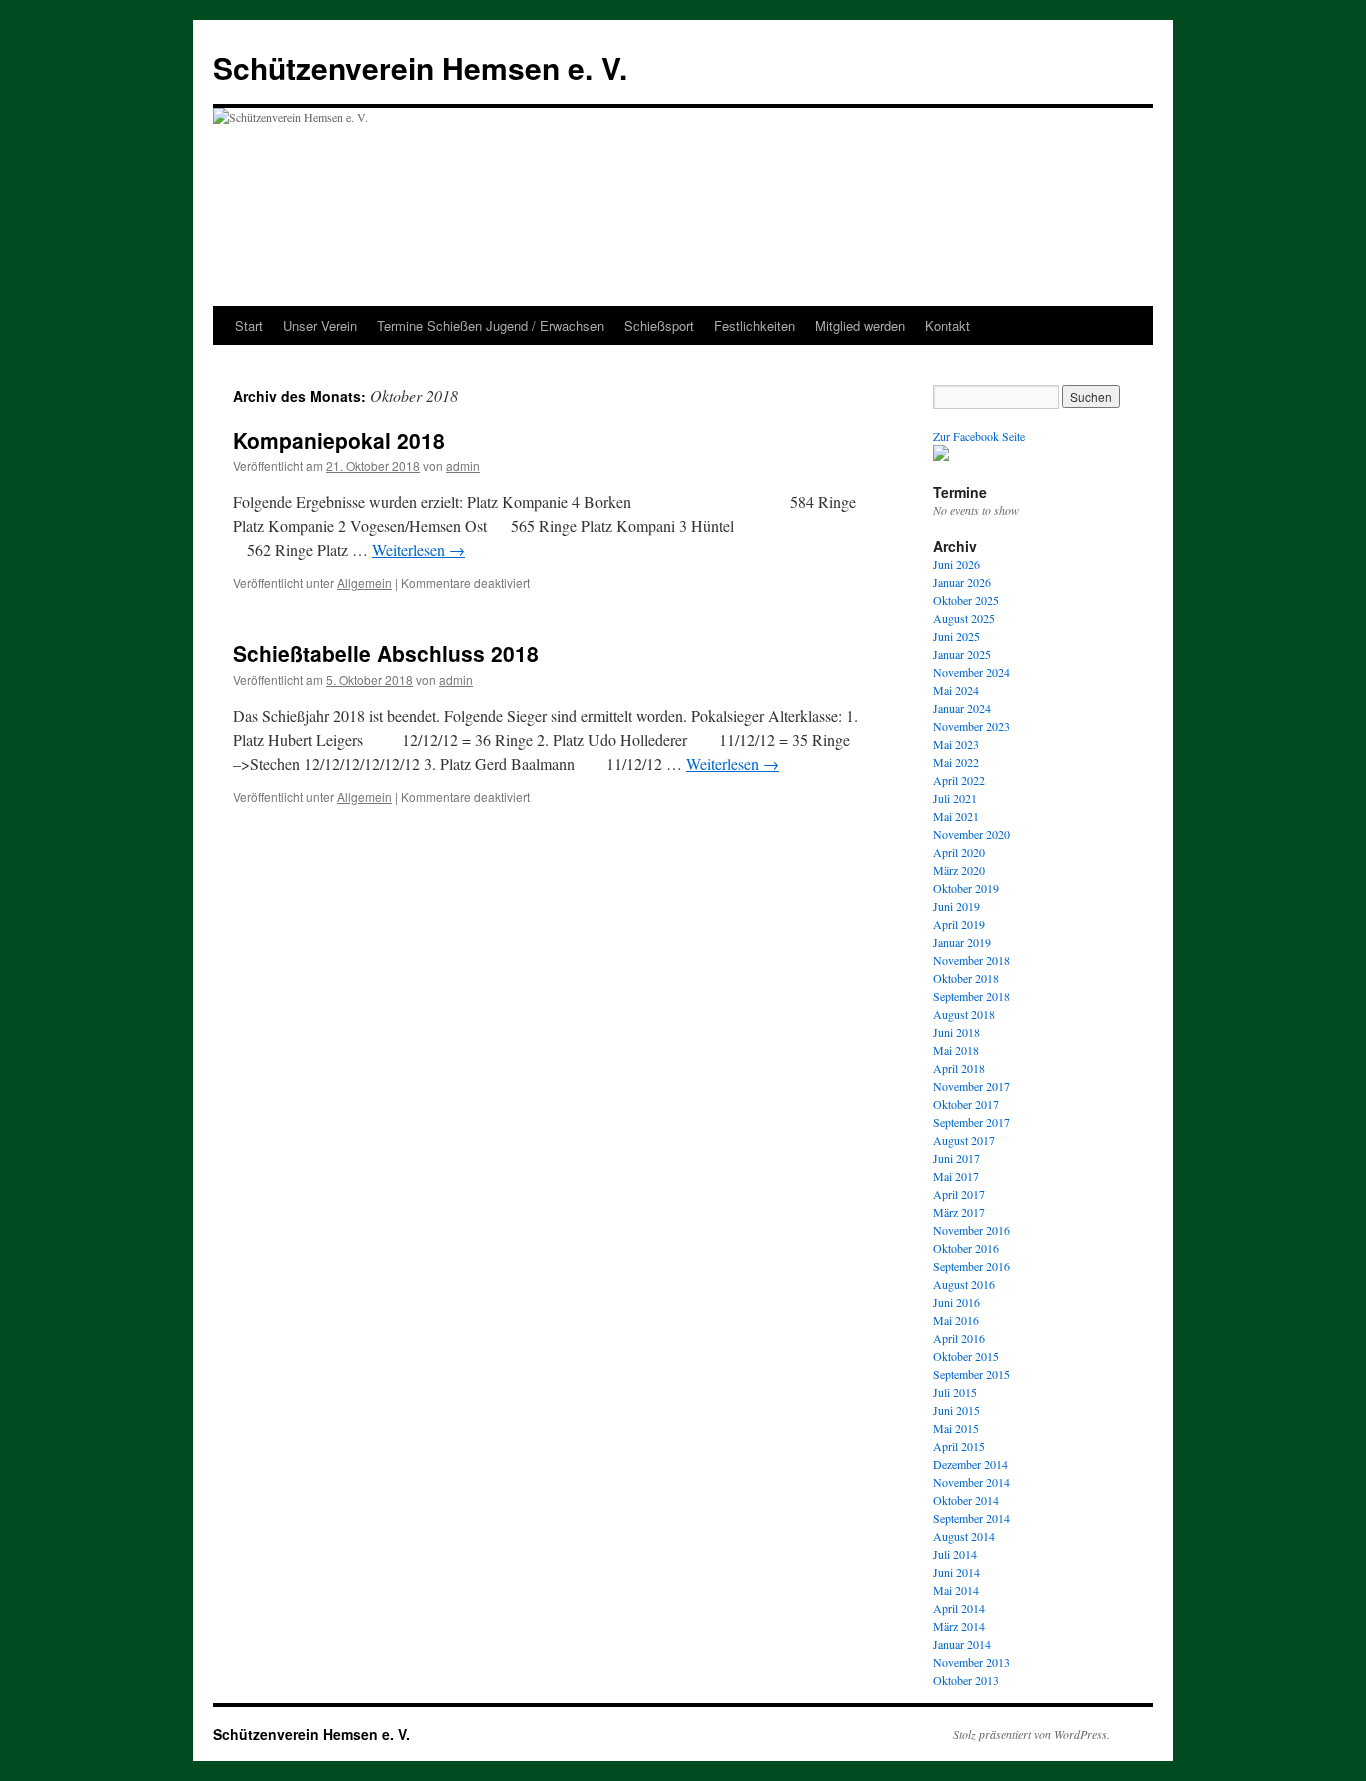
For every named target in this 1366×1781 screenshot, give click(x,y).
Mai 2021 (956, 816)
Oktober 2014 (966, 1500)
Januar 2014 (962, 1644)
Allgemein (364, 582)
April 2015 (959, 1446)
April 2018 (959, 1068)
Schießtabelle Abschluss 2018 (386, 653)
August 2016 (964, 1284)
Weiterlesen (418, 549)
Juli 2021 (955, 798)
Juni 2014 (956, 1572)
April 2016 (959, 1338)
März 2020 (959, 870)
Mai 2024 (956, 690)
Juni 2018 (956, 1032)
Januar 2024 (962, 708)
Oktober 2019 (966, 888)
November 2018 (971, 960)
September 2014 (971, 1518)
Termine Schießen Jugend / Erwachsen (490, 325)
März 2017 (959, 1212)
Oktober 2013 (966, 1680)
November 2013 (971, 1662)
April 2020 (959, 852)
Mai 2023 (956, 744)
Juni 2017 (956, 1158)
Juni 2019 (956, 906)
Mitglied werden (860, 325)
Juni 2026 (956, 564)
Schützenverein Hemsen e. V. (420, 67)
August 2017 (964, 1140)
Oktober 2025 (966, 600)
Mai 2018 (956, 1050)
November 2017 (971, 1086)
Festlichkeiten (754, 325)
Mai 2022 (956, 762)
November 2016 (971, 1230)
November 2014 (971, 1482)
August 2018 (964, 1014)
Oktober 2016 (966, 1248)
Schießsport (659, 325)
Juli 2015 (955, 1392)
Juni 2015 (956, 1410)
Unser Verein (320, 325)
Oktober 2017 (966, 1104)
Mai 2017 (956, 1176)
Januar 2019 (962, 942)
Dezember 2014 (970, 1464)
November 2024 (971, 672)
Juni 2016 (956, 1302)
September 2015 (971, 1374)
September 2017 (971, 1122)
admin (463, 465)
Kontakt (947, 325)
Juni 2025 (956, 636)
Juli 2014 (955, 1554)
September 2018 (971, 996)
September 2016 (971, 1266)
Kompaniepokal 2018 (339, 440)
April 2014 (959, 1608)
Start (249, 325)
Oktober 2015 (966, 1356)
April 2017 (959, 1194)
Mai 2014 (956, 1590)
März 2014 (959, 1626)
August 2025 (964, 618)
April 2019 (959, 924)
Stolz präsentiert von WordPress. (1031, 1734)
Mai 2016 (956, 1320)
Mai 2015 (956, 1428)
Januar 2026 (962, 582)
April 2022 (959, 780)
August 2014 (964, 1536)
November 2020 (971, 834)
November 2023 (971, 726)
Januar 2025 (962, 654)
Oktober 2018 (966, 978)
